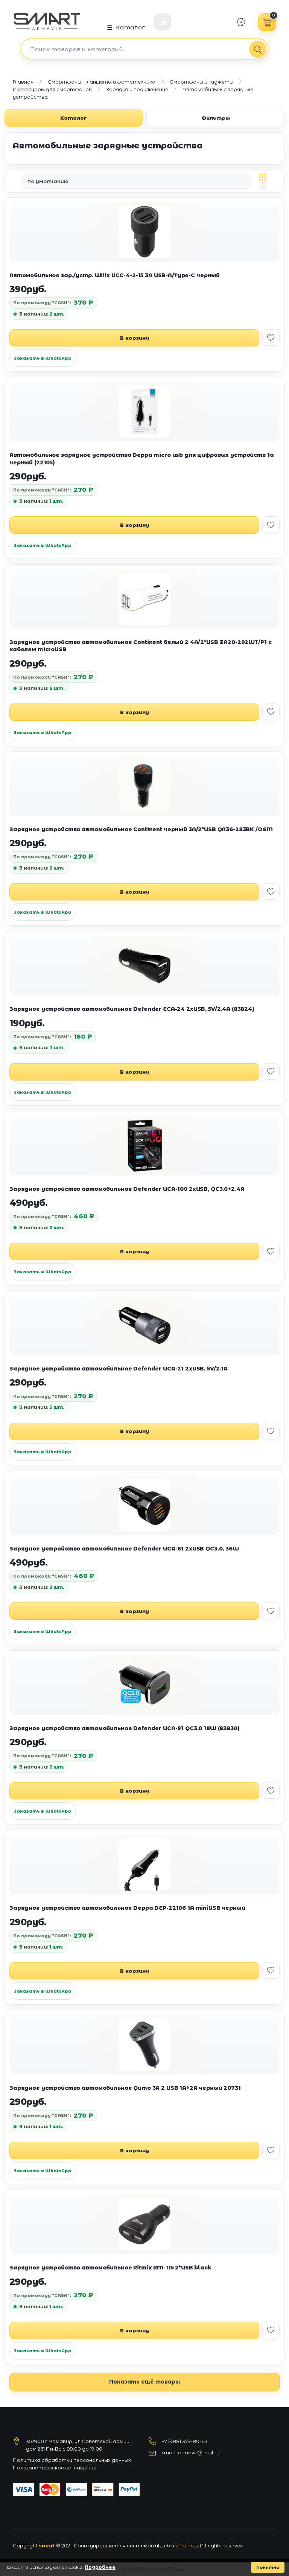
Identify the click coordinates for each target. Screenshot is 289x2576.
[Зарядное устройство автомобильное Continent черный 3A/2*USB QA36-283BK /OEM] (144, 786)
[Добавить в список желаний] (271, 337)
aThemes (186, 2545)
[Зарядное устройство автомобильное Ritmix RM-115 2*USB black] (144, 2224)
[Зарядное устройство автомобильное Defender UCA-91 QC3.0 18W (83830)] (144, 1685)
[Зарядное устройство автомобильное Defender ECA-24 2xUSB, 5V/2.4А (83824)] (144, 966)
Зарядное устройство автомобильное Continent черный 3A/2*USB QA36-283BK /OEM (141, 829)
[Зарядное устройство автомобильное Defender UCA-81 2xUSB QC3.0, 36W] (144, 1505)
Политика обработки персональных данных (72, 2460)
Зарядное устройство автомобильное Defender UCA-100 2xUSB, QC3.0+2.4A (127, 1189)
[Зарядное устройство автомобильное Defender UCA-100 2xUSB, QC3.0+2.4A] (144, 1146)
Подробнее (100, 2567)
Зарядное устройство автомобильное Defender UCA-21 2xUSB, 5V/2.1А (119, 1369)
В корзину (135, 338)
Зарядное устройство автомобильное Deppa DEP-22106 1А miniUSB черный (127, 1908)
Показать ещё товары (144, 2382)
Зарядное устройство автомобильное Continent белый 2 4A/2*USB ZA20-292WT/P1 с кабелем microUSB (140, 646)
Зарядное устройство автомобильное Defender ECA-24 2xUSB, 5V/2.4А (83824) (132, 1009)
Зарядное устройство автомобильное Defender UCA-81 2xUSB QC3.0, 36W (124, 1549)
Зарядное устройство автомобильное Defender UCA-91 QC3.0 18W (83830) (125, 1728)
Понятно (268, 2567)
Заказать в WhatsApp (43, 358)
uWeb (163, 2545)
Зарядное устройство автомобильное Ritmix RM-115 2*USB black (110, 2268)
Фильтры (216, 118)
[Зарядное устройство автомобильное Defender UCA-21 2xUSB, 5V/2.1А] (144, 1325)
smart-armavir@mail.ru (191, 2452)
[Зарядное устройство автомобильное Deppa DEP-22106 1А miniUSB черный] (144, 1865)
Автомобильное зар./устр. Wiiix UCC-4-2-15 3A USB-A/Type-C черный (115, 275)
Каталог (131, 27)
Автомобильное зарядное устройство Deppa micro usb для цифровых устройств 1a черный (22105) (142, 459)
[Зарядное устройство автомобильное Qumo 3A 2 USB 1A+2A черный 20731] (144, 2045)
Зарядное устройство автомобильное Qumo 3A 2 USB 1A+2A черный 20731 (125, 2088)
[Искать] (258, 49)
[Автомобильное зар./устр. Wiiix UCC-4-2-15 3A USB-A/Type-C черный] (144, 232)
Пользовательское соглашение (55, 2468)
